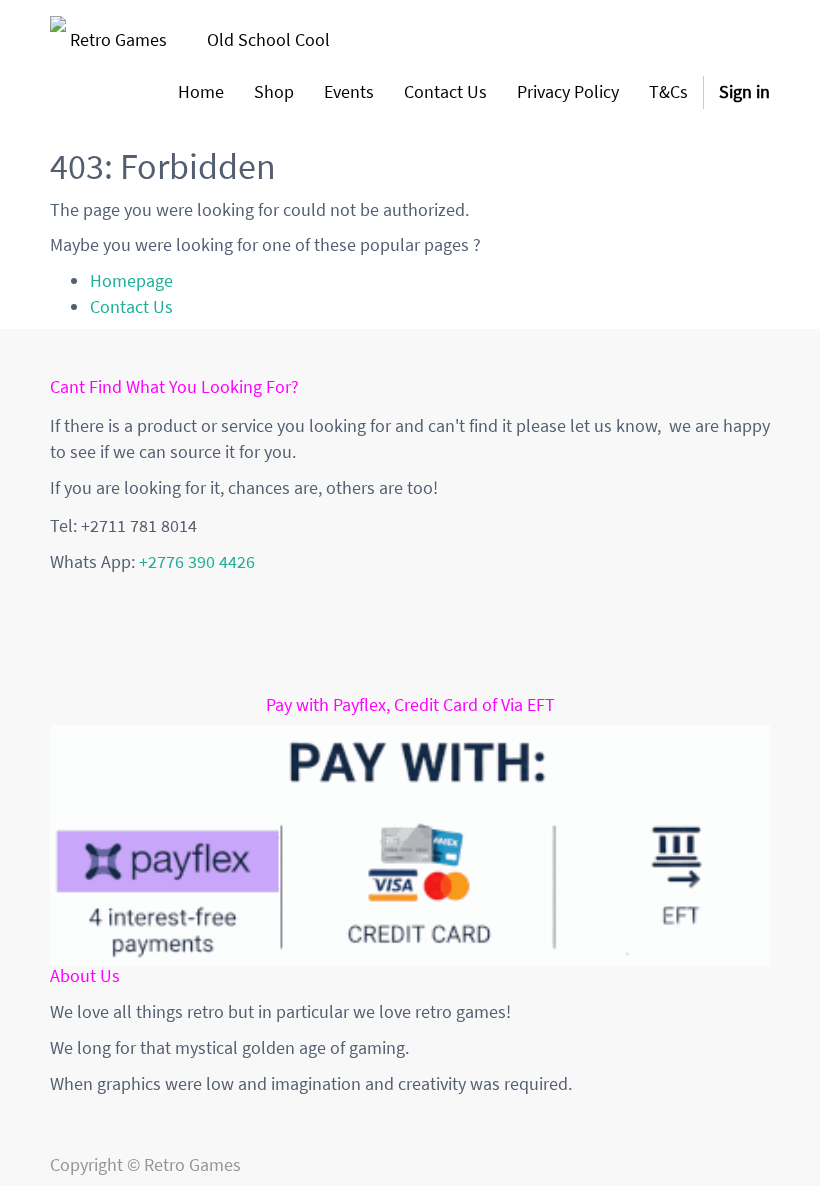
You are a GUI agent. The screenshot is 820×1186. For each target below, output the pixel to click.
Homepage (131, 280)
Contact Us (131, 306)
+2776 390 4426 (197, 561)
